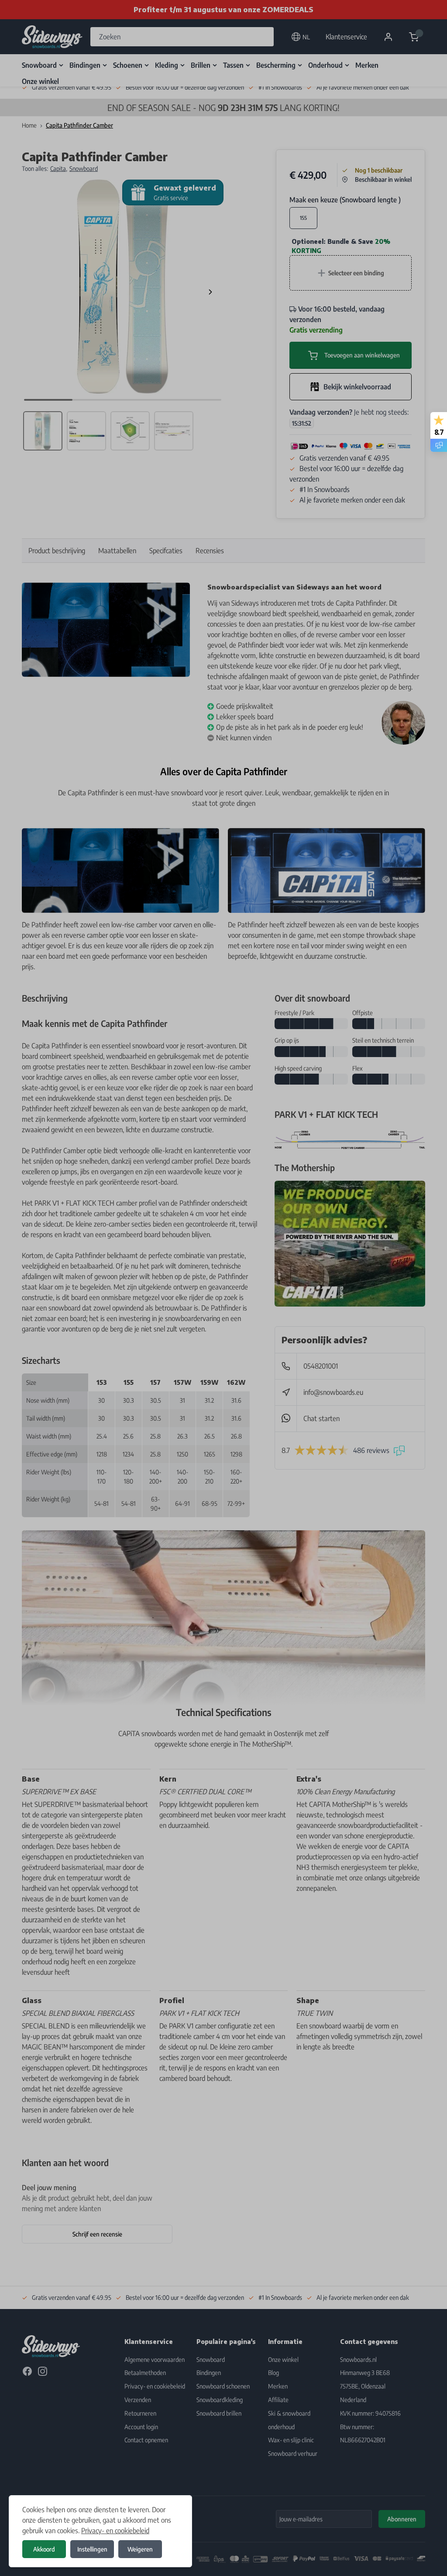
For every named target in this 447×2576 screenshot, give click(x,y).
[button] (223, 1288)
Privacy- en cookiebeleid (115, 2531)
